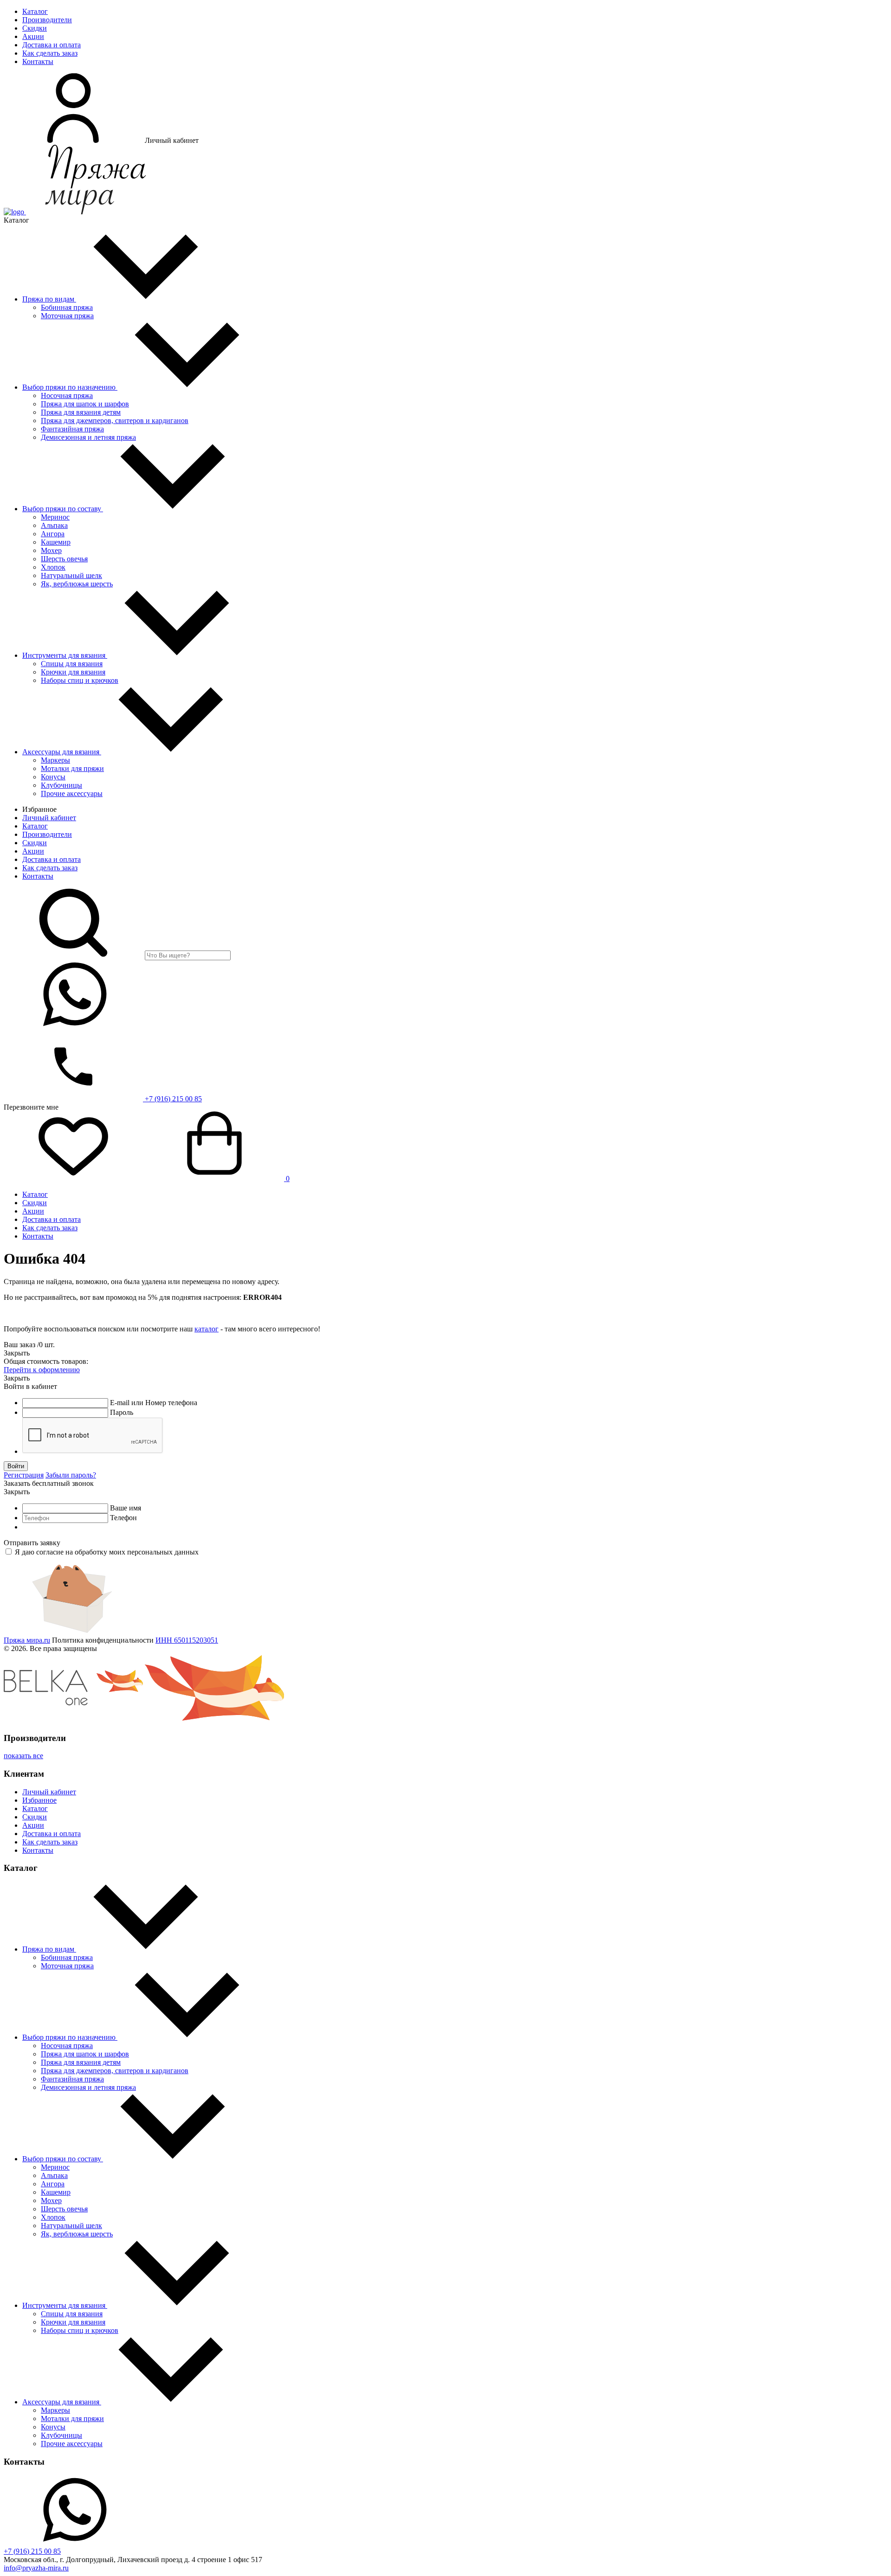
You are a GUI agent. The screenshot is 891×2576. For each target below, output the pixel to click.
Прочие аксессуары (72, 793)
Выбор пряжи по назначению (70, 387)
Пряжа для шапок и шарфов (85, 404)
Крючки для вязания (73, 672)
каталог (207, 1329)
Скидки (35, 28)
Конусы (53, 777)
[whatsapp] (73, 1027)
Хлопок (53, 567)
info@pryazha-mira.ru (36, 2568)
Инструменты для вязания (65, 655)
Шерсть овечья (64, 559)
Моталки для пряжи (72, 768)
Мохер (51, 550)
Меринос (55, 517)
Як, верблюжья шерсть (77, 584)
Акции (33, 36)
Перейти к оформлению (42, 1370)
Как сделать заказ (50, 53)
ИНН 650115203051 (187, 1640)
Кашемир (56, 542)
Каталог (35, 11)
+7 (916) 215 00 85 (172, 1099)
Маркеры (55, 760)
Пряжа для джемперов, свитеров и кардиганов (115, 421)
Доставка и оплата (52, 45)
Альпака (54, 525)
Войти (16, 1466)
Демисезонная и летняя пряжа (88, 437)
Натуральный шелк (71, 575)
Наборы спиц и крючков (80, 680)
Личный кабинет (49, 818)
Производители (47, 20)
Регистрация (24, 1475)
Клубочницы (61, 785)
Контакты (38, 61)
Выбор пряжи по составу (63, 509)
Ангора (53, 534)
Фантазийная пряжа (72, 429)
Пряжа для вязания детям (81, 412)
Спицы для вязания (72, 664)
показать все (23, 1756)
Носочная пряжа (67, 395)
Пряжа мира (27, 1640)
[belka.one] (73, 1720)
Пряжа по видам (49, 299)
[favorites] (73, 1179)
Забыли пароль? (71, 1475)
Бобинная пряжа (67, 307)
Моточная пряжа (67, 316)
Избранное (39, 1800)
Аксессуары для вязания (62, 752)
